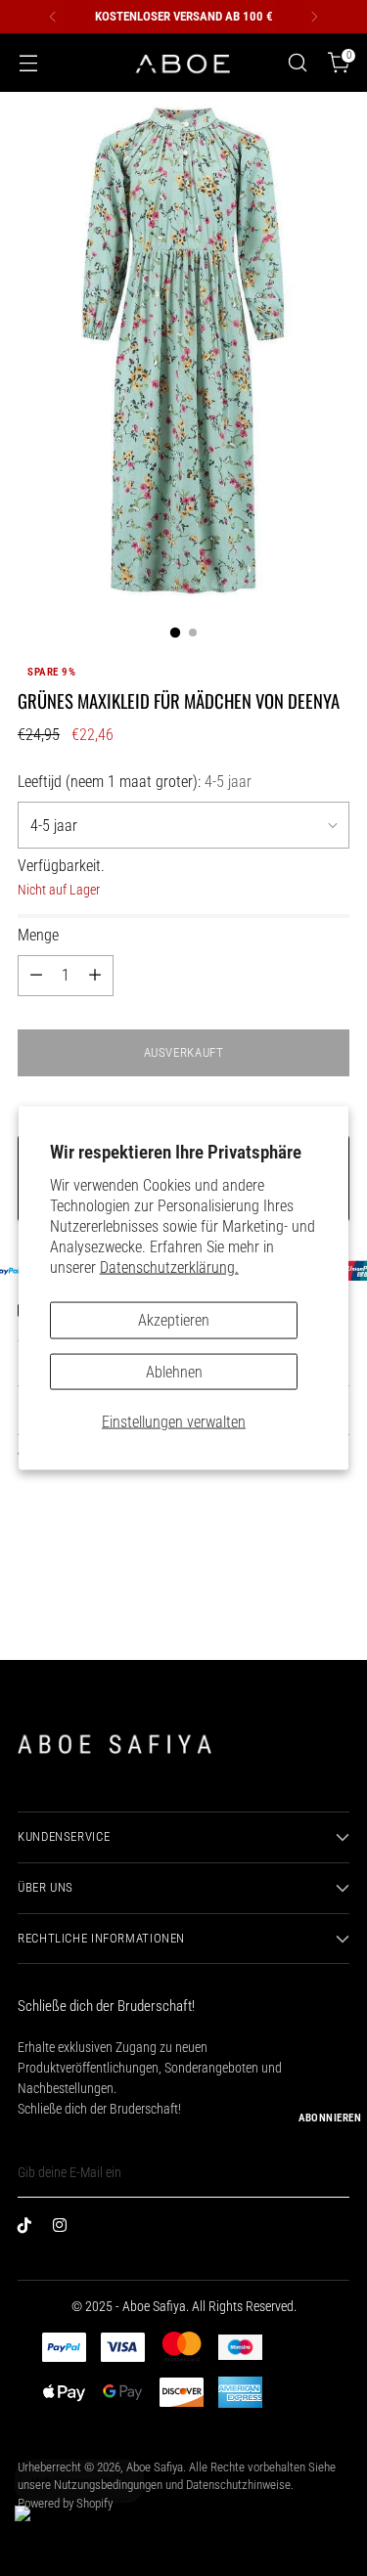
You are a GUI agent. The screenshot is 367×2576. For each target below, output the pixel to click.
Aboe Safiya (155, 2467)
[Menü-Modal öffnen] (28, 63)
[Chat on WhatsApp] (40, 2531)
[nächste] (314, 17)
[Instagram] (65, 2229)
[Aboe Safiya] (184, 63)
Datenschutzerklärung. (169, 1267)
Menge (38, 935)
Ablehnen (174, 1371)
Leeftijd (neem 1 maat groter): (135, 782)
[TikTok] (29, 2229)
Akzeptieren (174, 1320)
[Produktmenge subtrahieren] (36, 976)
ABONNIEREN (330, 2118)
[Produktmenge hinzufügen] (95, 976)
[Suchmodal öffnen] (297, 63)
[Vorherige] (53, 17)
